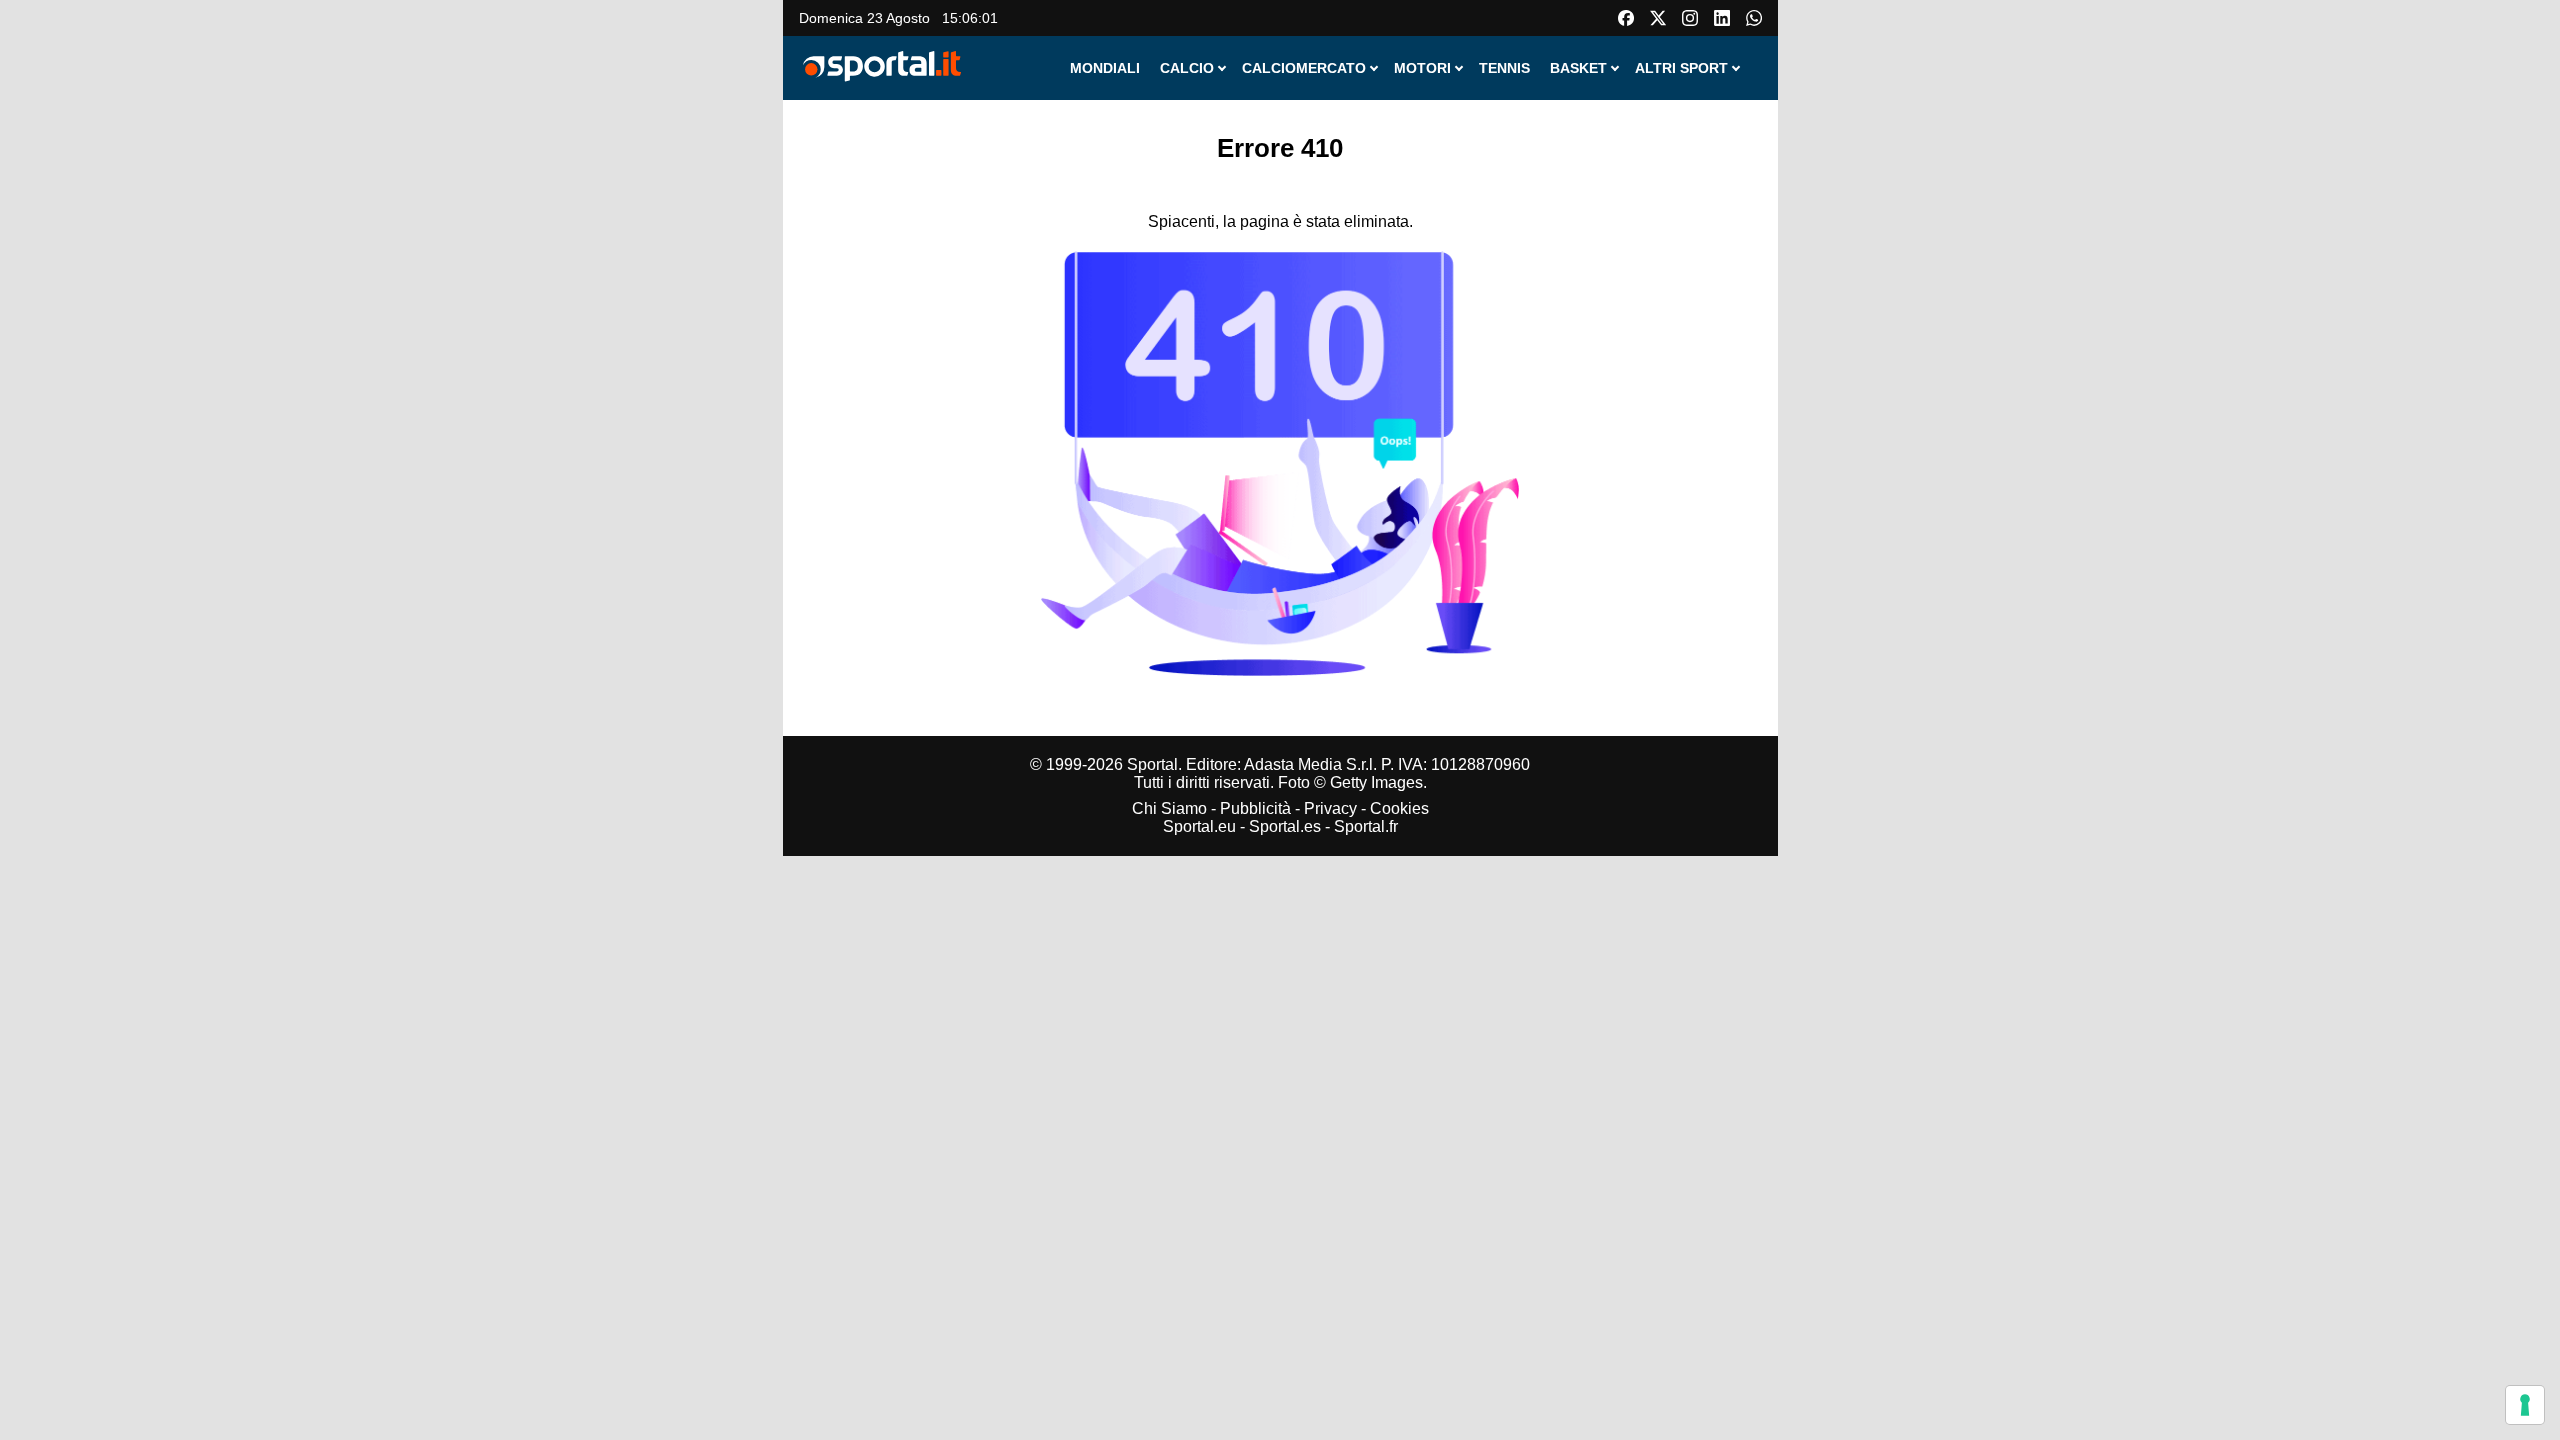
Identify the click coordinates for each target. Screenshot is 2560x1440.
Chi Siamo (1169, 808)
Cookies (1399, 808)
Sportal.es (1285, 826)
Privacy (1330, 808)
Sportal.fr (1366, 826)
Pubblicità (1255, 808)
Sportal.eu (1199, 826)
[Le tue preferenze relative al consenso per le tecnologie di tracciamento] (2525, 1405)
